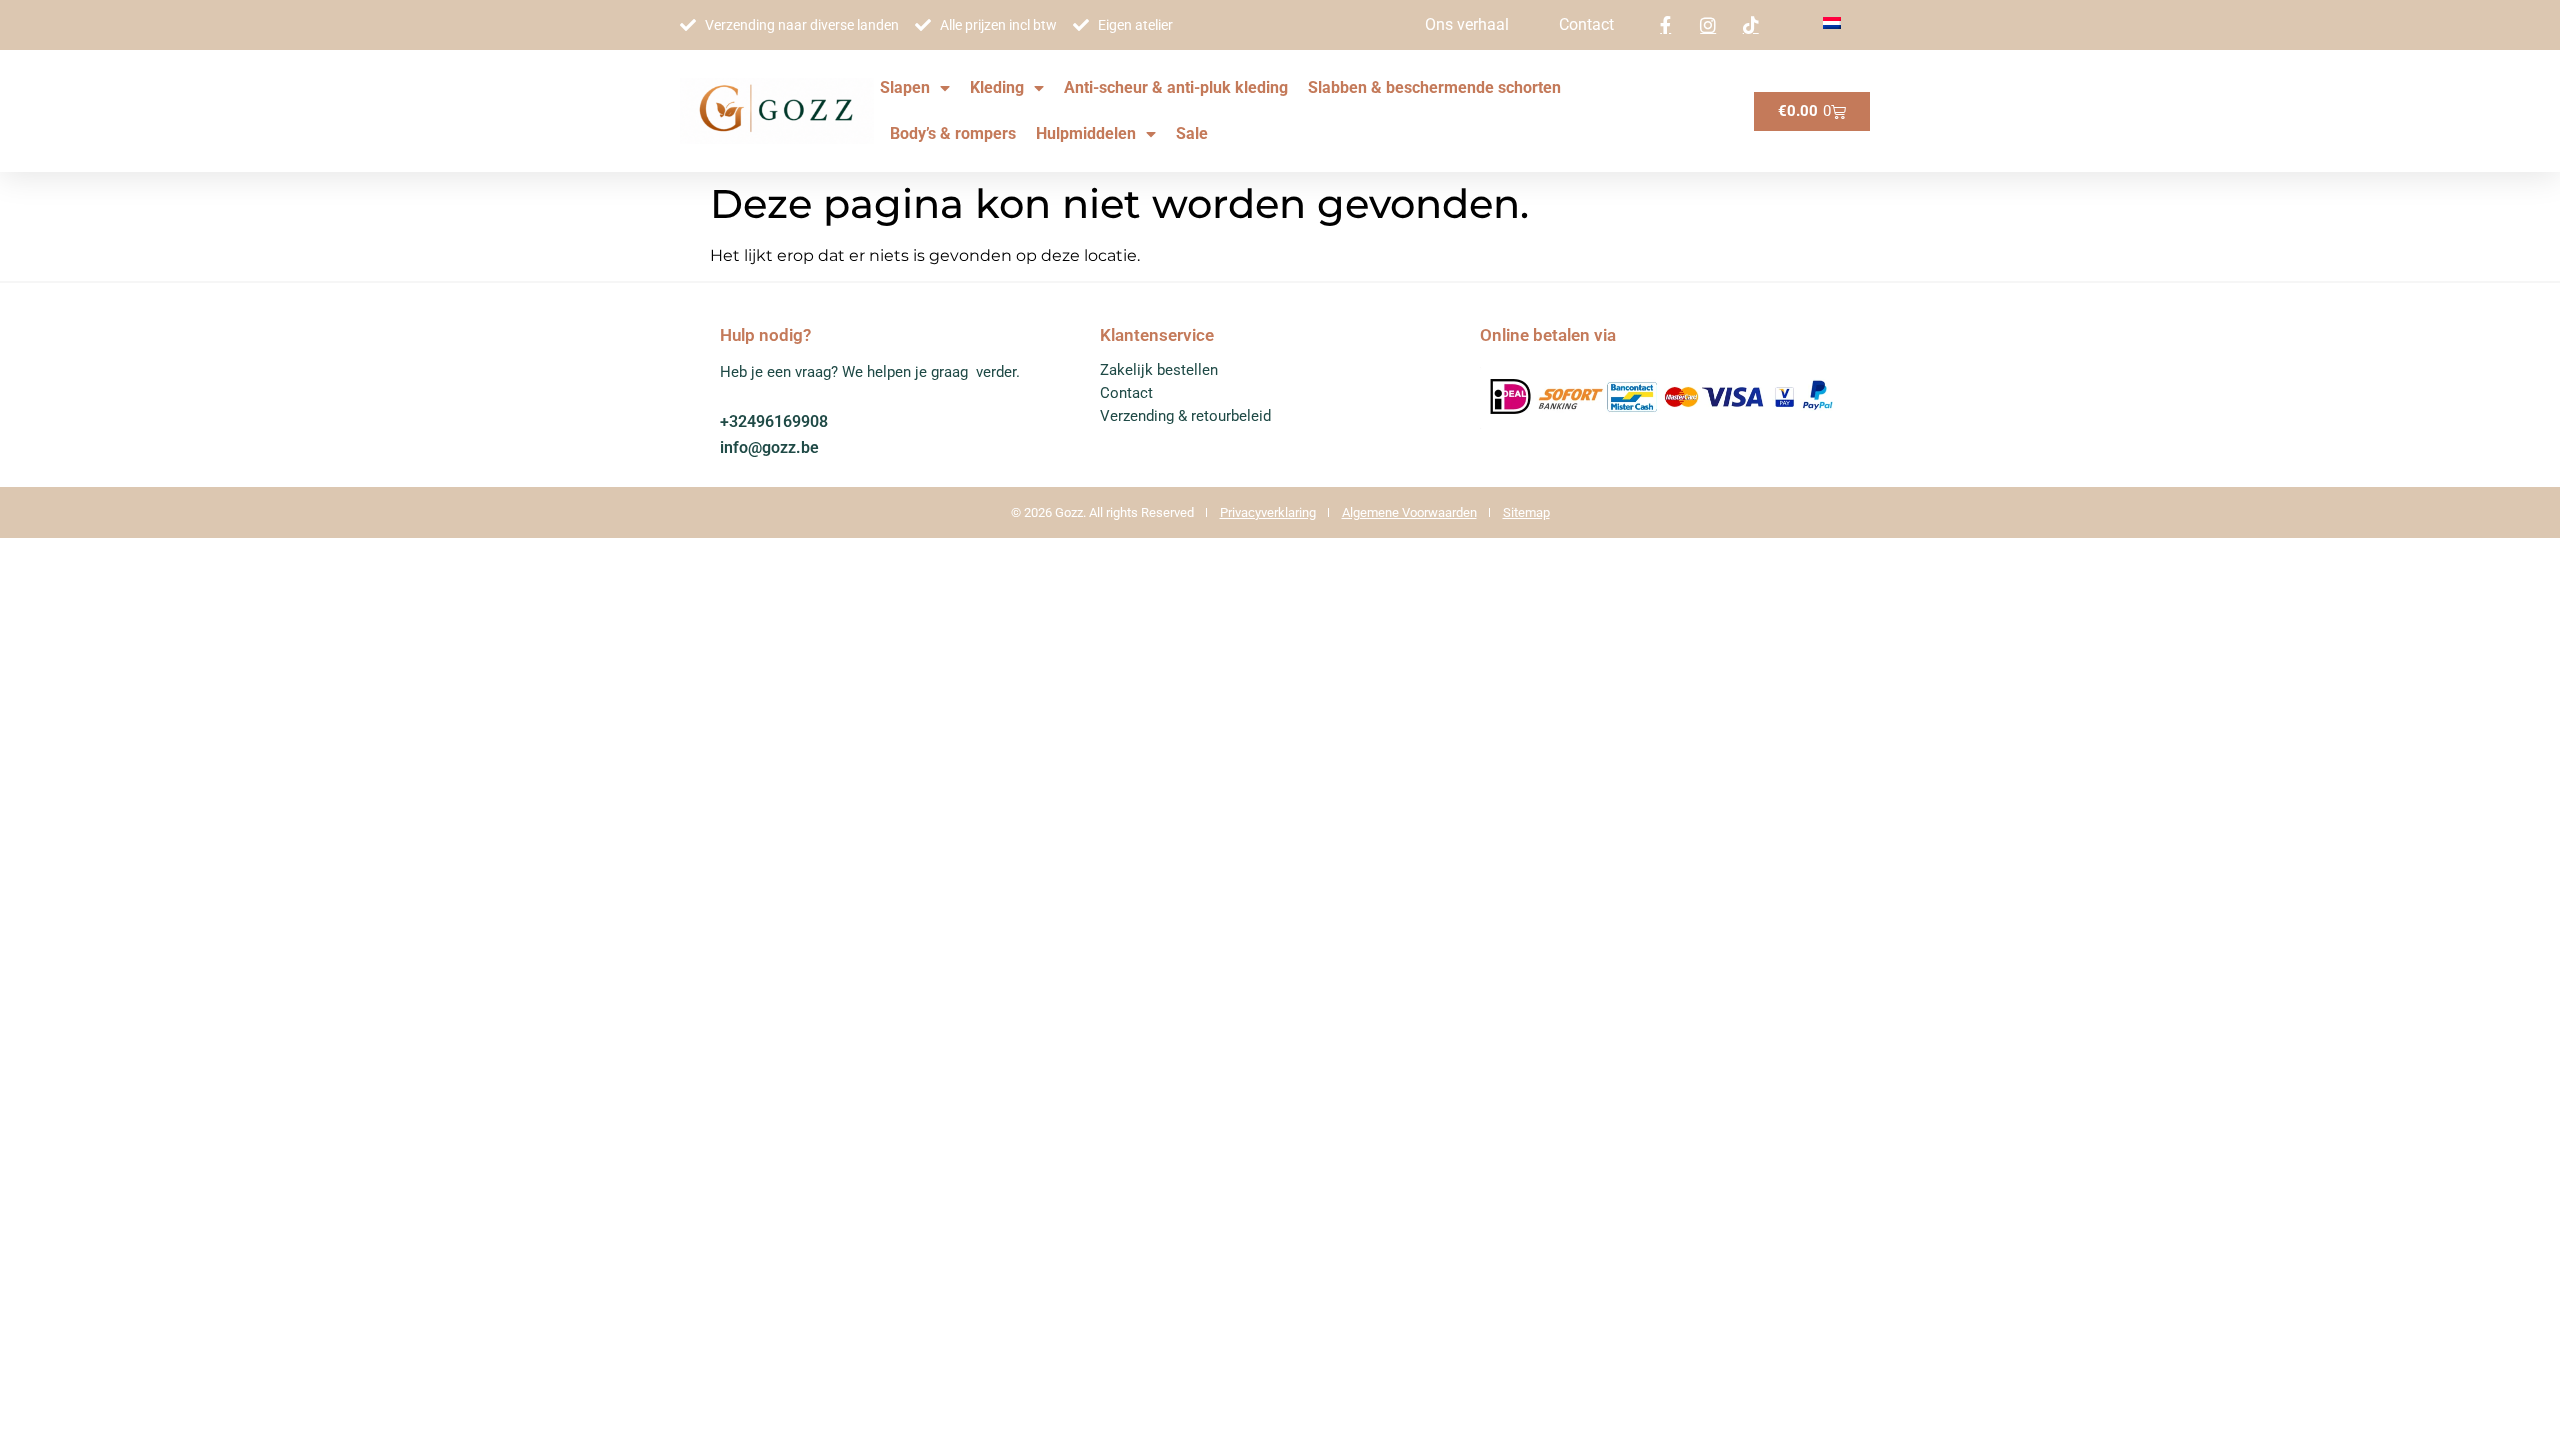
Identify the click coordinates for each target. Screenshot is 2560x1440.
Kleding (997, 87)
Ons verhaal (1467, 24)
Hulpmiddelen (1086, 133)
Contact (1586, 24)
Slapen (905, 87)
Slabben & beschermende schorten (1434, 87)
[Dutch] (1832, 23)
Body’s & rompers (953, 133)
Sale (1192, 133)
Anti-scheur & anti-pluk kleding (1176, 87)
